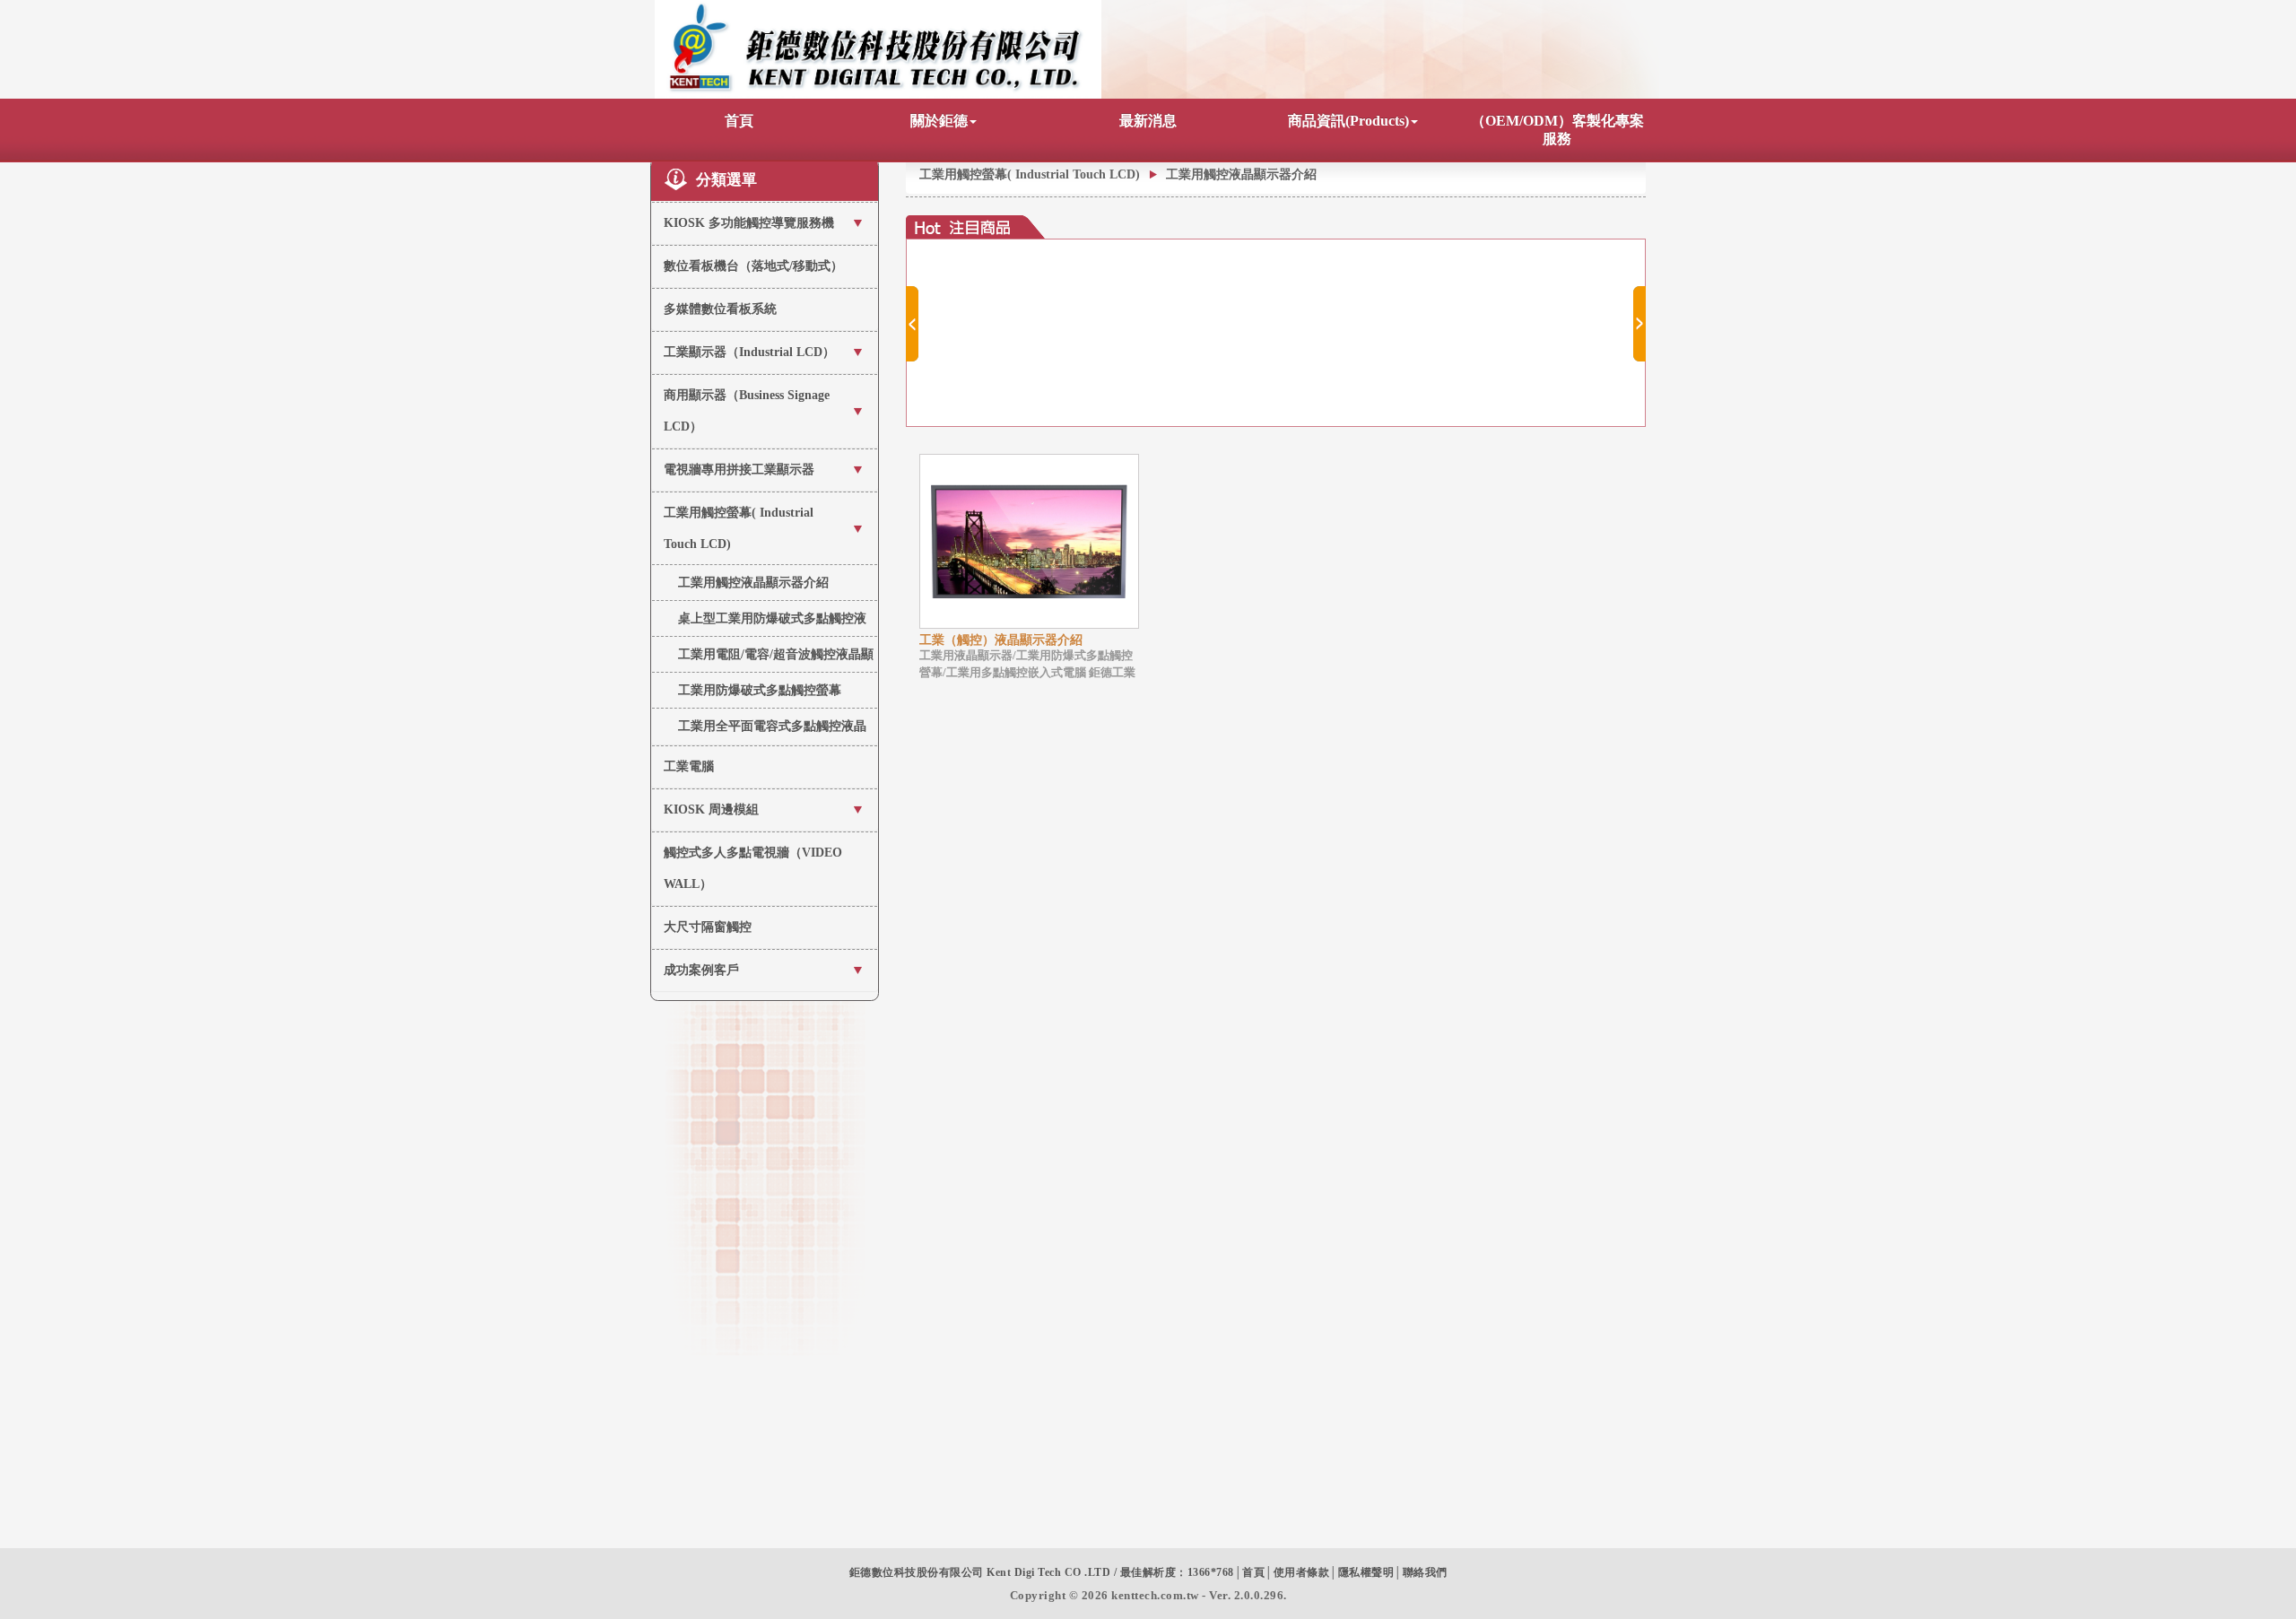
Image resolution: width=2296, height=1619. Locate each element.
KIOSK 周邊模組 (711, 809)
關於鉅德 (939, 121)
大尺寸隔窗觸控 (708, 927)
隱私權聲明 (1366, 1572)
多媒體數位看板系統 (720, 309)
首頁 (739, 121)
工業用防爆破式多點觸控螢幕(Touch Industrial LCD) (760, 696)
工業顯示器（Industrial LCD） (749, 352)
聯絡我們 (1425, 1572)
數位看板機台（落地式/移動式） (753, 266)
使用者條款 (1302, 1572)
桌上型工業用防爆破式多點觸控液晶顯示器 (772, 624)
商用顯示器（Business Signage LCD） (747, 411)
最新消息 (1148, 121)
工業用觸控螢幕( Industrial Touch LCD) (739, 528)
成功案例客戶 (701, 970)
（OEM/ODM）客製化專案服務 (1557, 130)
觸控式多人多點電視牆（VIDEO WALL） (753, 868)
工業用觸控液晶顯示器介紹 (753, 583)
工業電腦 (689, 766)
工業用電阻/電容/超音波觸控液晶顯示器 (776, 660)
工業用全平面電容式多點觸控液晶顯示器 (772, 731)
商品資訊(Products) (1348, 121)
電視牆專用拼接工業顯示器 (739, 470)
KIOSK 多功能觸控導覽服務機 (749, 223)
